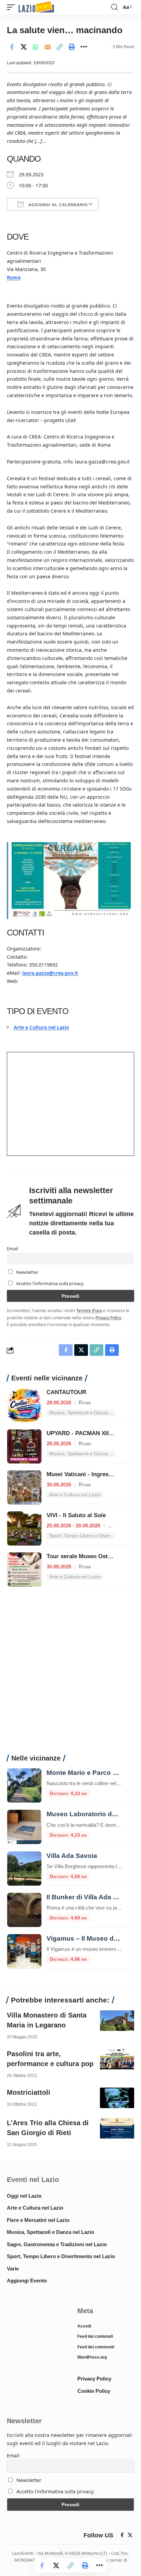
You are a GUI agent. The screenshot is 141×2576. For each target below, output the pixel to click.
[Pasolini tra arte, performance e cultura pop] (117, 2059)
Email (12, 1249)
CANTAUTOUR (66, 1392)
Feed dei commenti (96, 2347)
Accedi (84, 2326)
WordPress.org (92, 2357)
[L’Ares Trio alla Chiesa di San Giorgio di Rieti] (117, 2128)
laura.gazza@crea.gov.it (50, 973)
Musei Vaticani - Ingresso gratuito (92, 1474)
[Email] (48, 47)
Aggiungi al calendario (57, 205)
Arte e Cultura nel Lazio (41, 1027)
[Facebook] (122, 2535)
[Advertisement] (70, 1674)
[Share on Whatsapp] (36, 47)
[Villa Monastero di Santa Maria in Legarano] (117, 2021)
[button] (13, 7)
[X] (130, 2535)
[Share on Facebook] (12, 47)
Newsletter (27, 1272)
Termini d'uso (89, 1310)
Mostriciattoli (29, 2092)
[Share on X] (24, 47)
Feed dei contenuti (95, 2336)
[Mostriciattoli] (117, 2098)
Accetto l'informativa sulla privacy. (50, 1284)
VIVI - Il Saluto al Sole (76, 1515)
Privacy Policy (108, 1318)
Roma (14, 277)
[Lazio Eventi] (36, 7)
